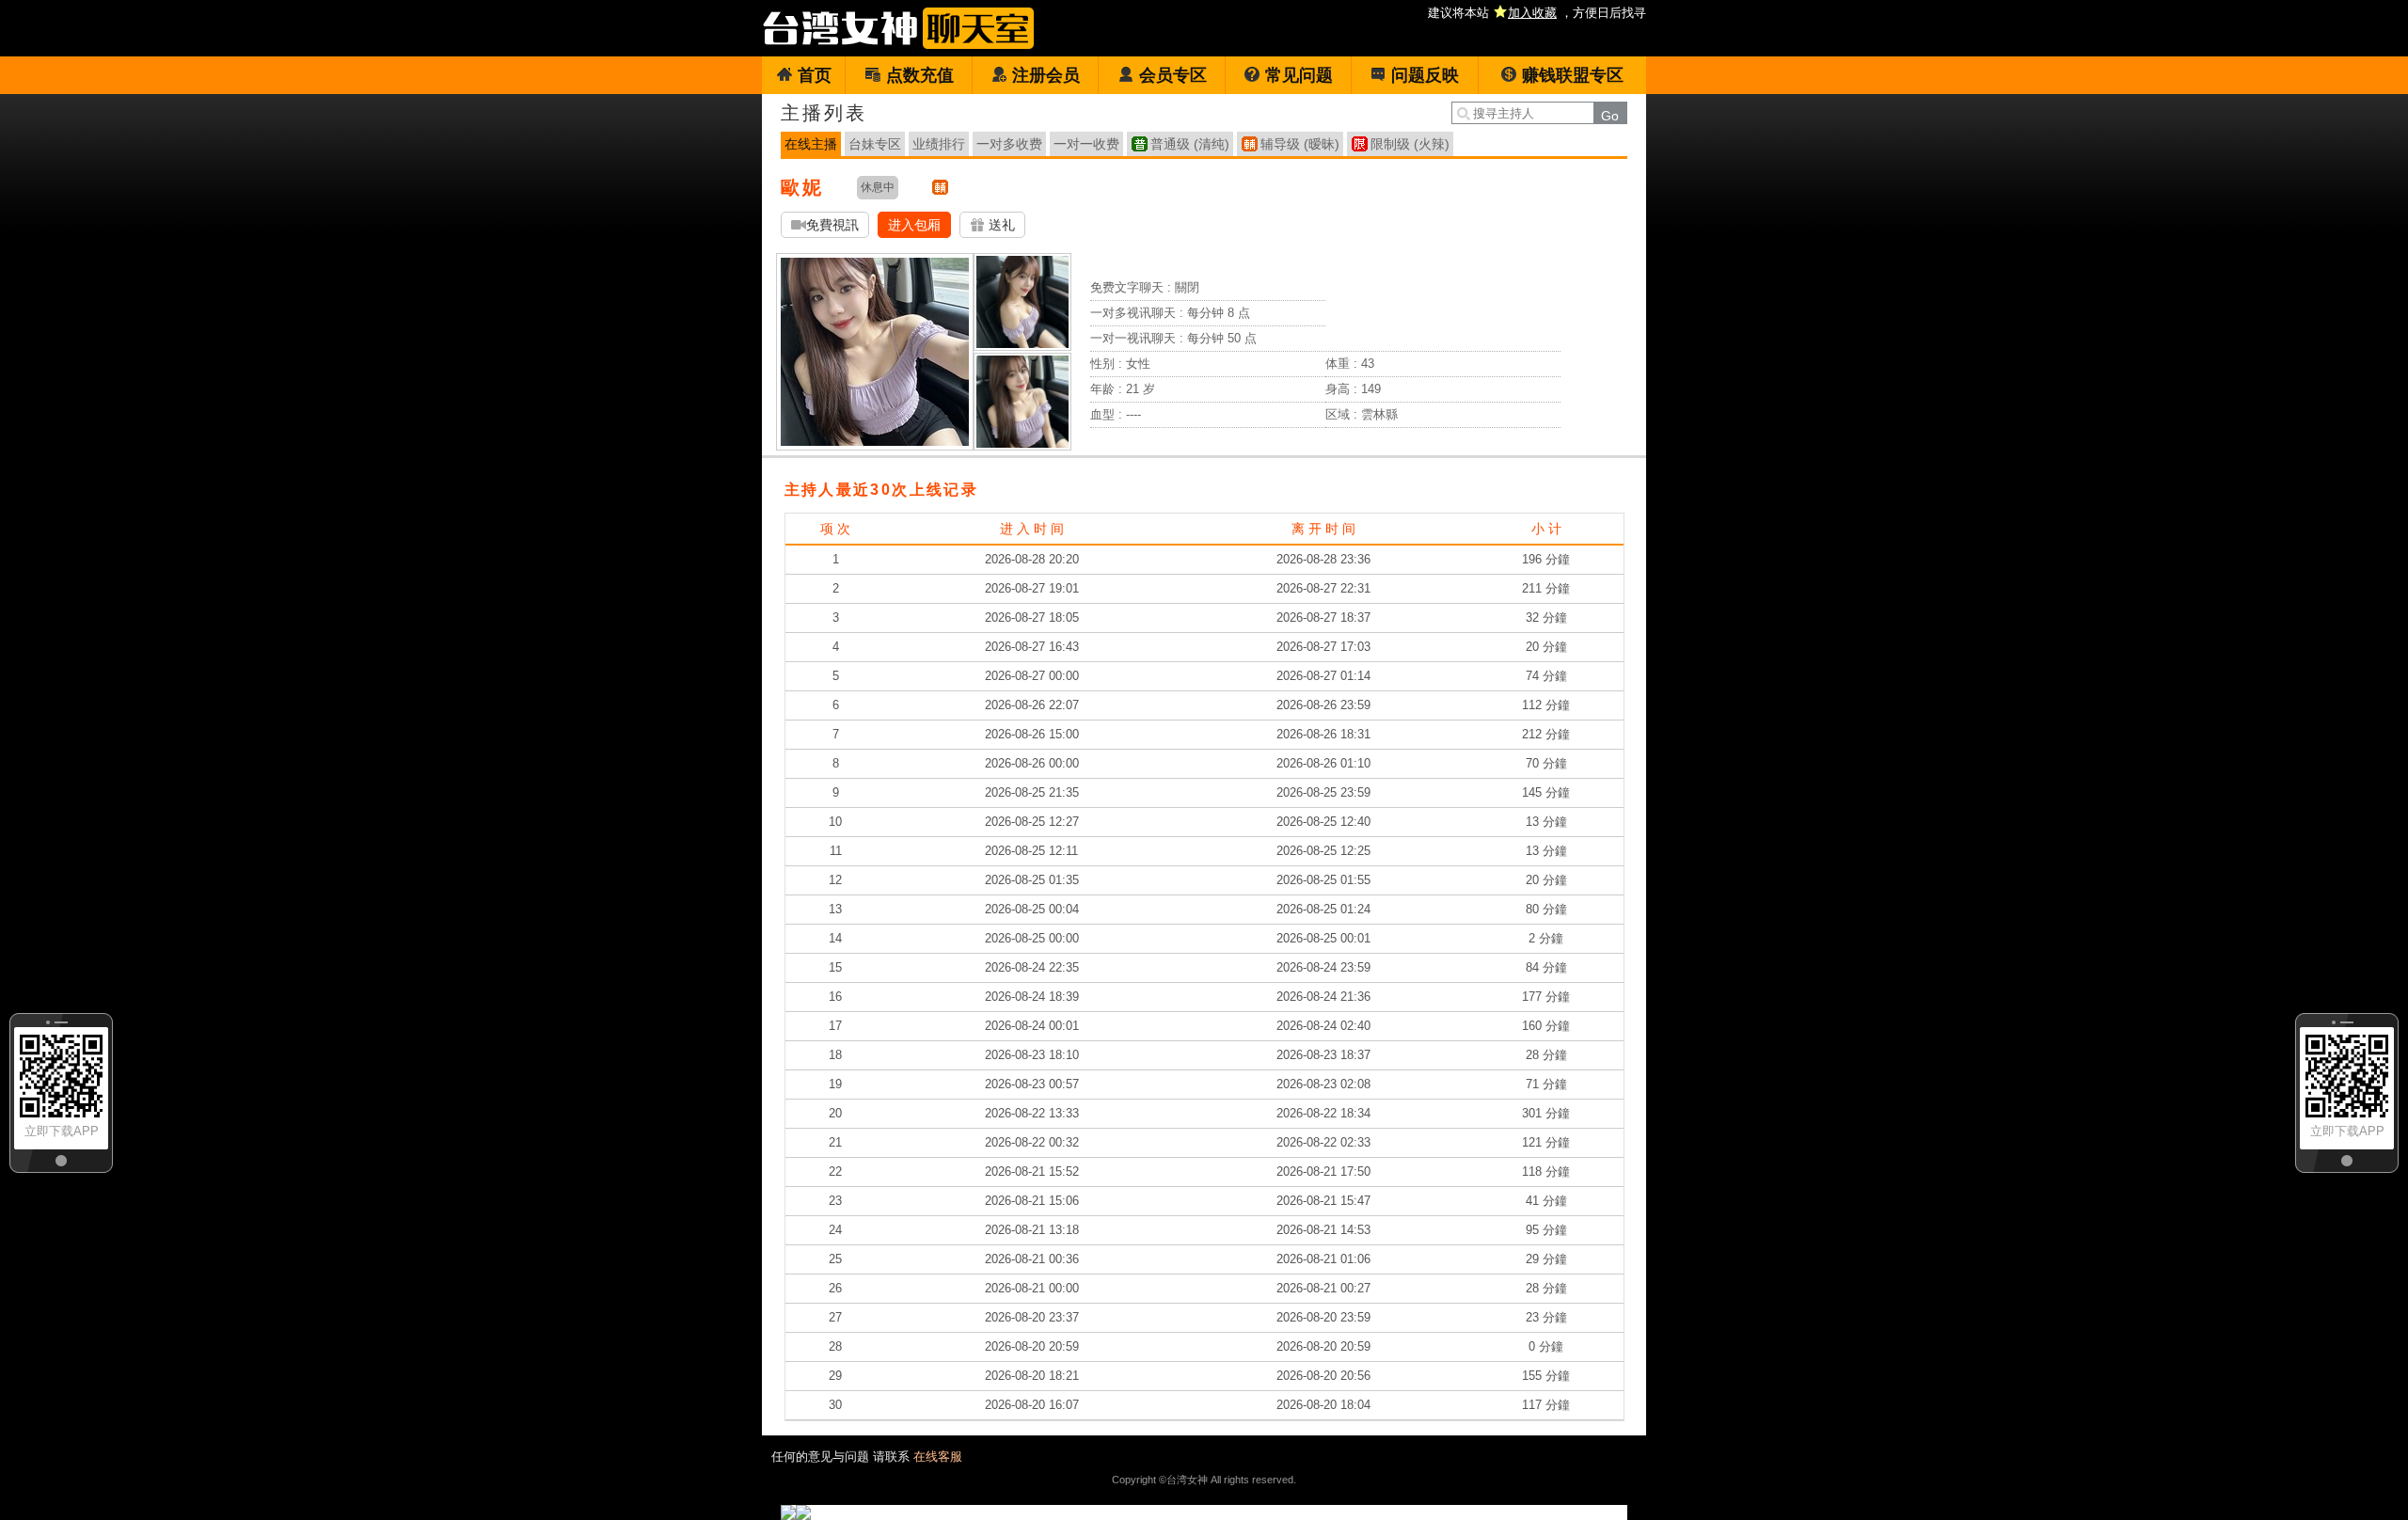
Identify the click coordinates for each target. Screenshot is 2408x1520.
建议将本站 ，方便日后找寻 (1537, 13)
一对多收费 (1009, 144)
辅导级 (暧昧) (1300, 144)
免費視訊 (832, 225)
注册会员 (1046, 75)
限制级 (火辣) (1410, 144)
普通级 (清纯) (1190, 144)
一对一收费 (1086, 144)
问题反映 (1425, 75)
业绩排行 (939, 144)
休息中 (878, 187)
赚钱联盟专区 (1573, 75)
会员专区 (1173, 75)
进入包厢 (914, 225)
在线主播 (811, 144)
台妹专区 (875, 144)
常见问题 (1299, 75)
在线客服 (938, 1457)
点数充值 (920, 75)
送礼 (1000, 225)
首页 (815, 75)
